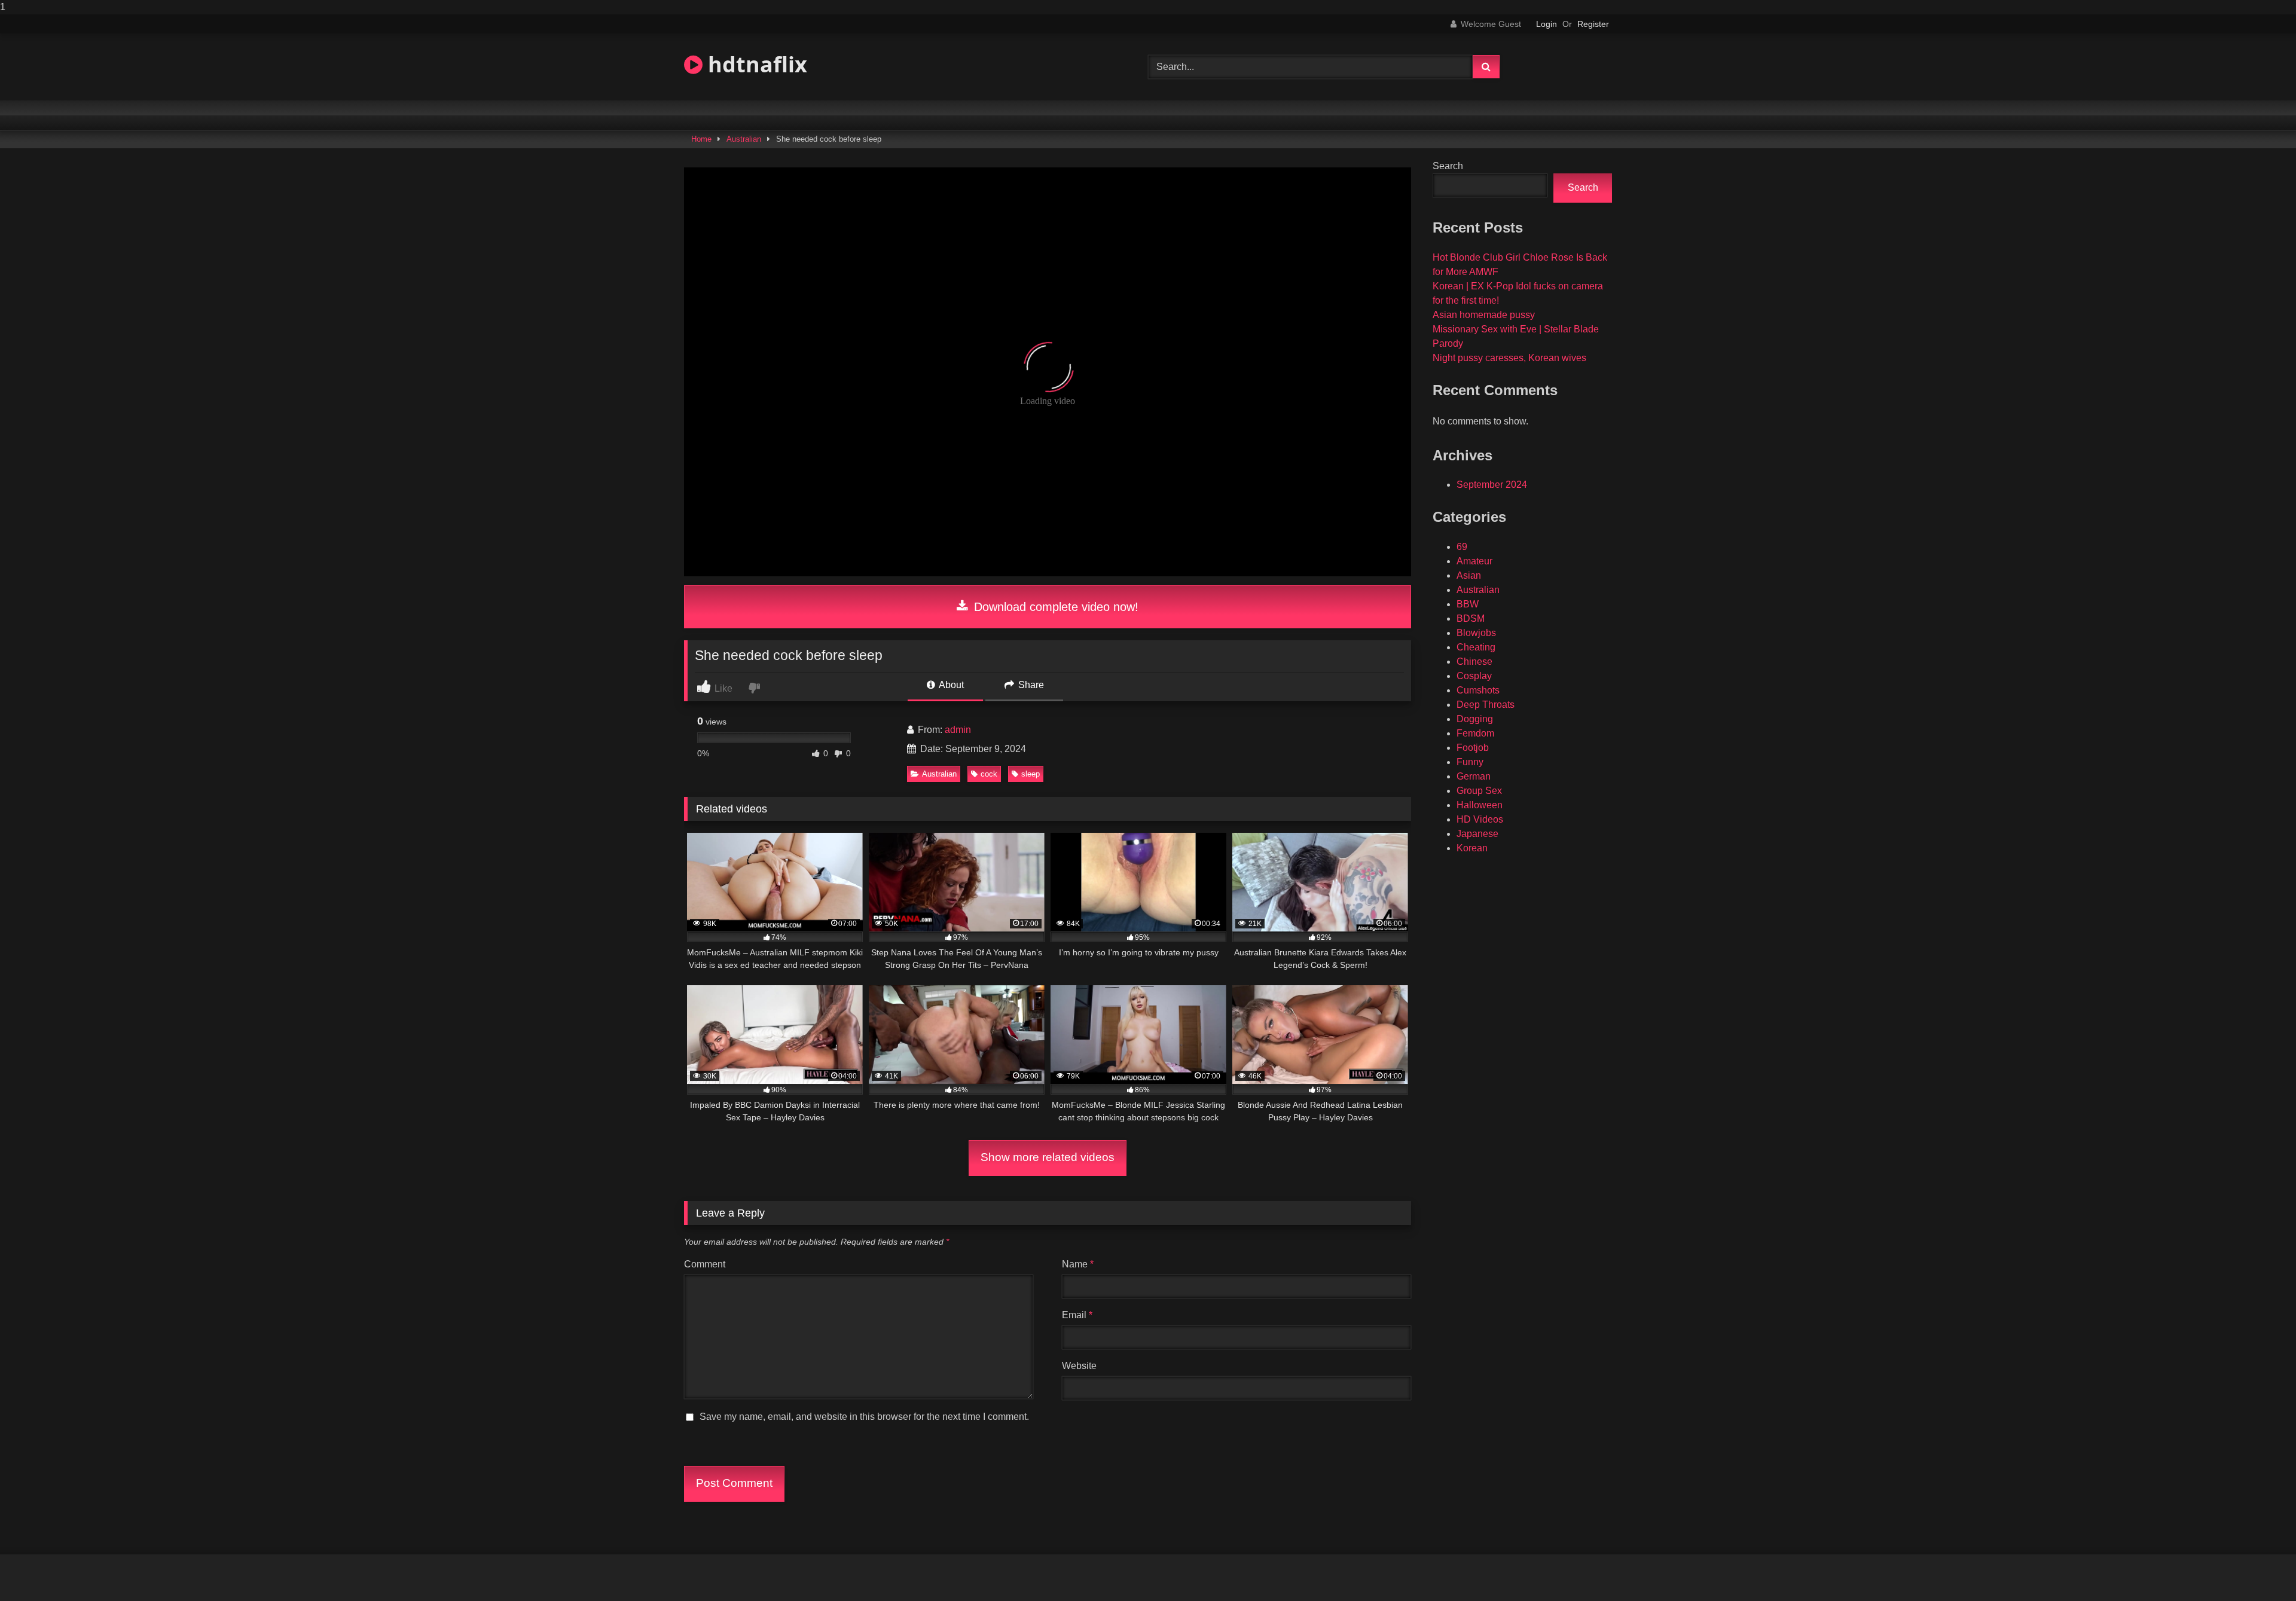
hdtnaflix (755, 64)
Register (1593, 24)
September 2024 (1492, 485)
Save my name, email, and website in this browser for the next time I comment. (864, 1417)
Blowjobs (1476, 633)
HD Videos (1480, 819)
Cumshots (1478, 690)
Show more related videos (1048, 1157)
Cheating (1476, 647)
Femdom (1475, 733)
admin (958, 730)
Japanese (1477, 834)
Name (1078, 1264)
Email (1077, 1315)
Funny (1470, 762)
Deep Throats (1486, 705)
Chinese (1474, 662)
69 (1462, 547)
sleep (1031, 774)
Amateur (1474, 561)
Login (1547, 24)
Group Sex (1479, 791)
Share (1030, 685)
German (1474, 776)
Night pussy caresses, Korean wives (1509, 358)
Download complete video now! (1054, 607)
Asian (1469, 575)
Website (1079, 1366)
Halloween (1480, 805)
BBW (1468, 604)
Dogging (1475, 719)
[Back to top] (2259, 1568)
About (950, 685)
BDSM (1471, 618)
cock (989, 774)
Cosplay (1474, 676)
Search (1448, 166)
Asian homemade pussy (1484, 315)
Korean (1472, 848)
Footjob (1473, 748)
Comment (705, 1264)
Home (701, 139)
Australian (744, 139)
